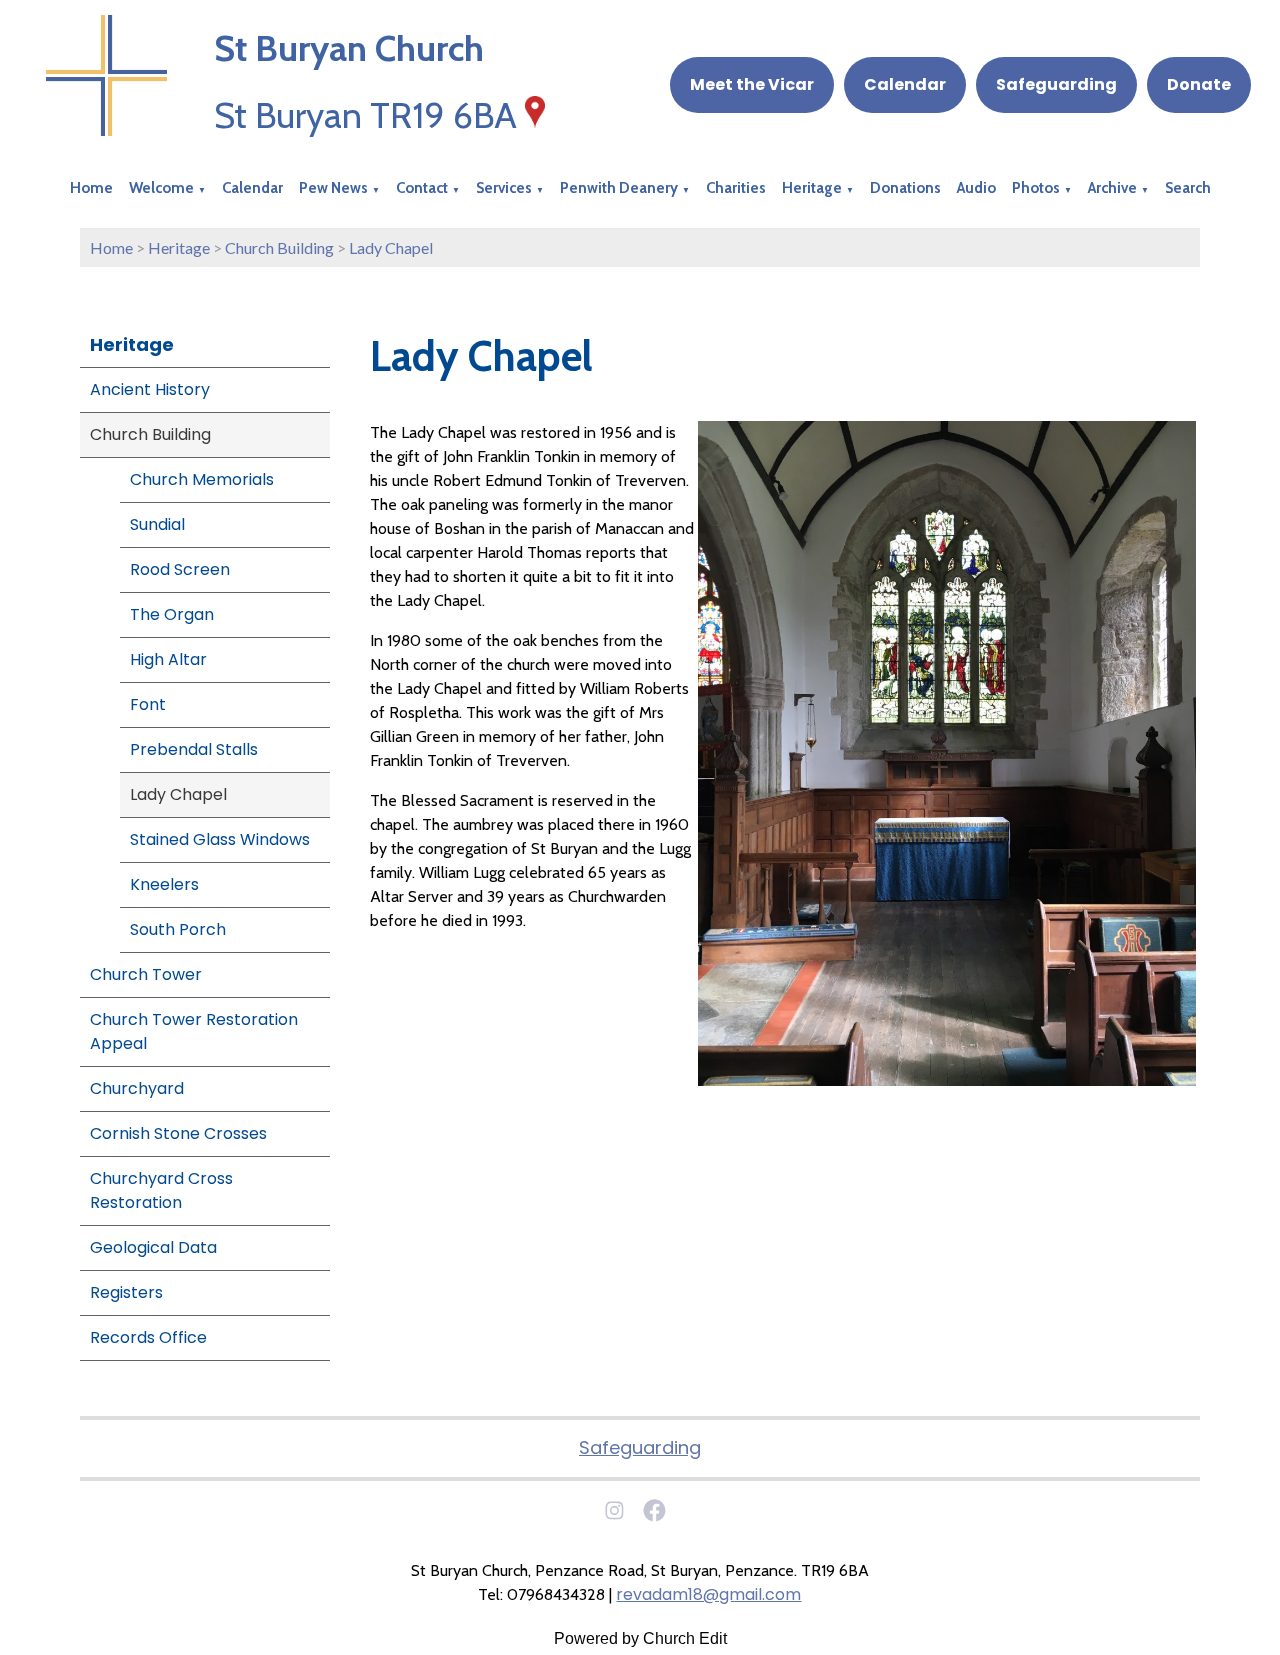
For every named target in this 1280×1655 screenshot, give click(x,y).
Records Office (148, 1337)
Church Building (279, 247)
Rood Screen (180, 569)
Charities (736, 188)
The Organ (172, 614)
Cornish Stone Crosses (178, 1133)
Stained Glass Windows (220, 839)
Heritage (812, 188)
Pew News (333, 188)
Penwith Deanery (619, 188)
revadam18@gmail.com (708, 1594)
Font (148, 704)
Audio (976, 188)
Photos (1036, 188)
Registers (126, 1292)
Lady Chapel (391, 247)
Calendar (905, 84)
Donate (1199, 84)
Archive (1112, 188)
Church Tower (146, 974)
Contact (422, 188)
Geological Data (153, 1247)
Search (1188, 188)
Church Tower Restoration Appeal (194, 1031)
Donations (905, 188)
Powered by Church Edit (640, 1638)
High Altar (168, 659)
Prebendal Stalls (194, 749)
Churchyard (137, 1088)
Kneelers (164, 884)
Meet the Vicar (752, 84)
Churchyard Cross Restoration (161, 1190)
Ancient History (150, 389)
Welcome (161, 188)
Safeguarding (1056, 84)
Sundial (157, 524)
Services (504, 188)
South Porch (178, 929)
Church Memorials (202, 479)
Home (91, 188)
